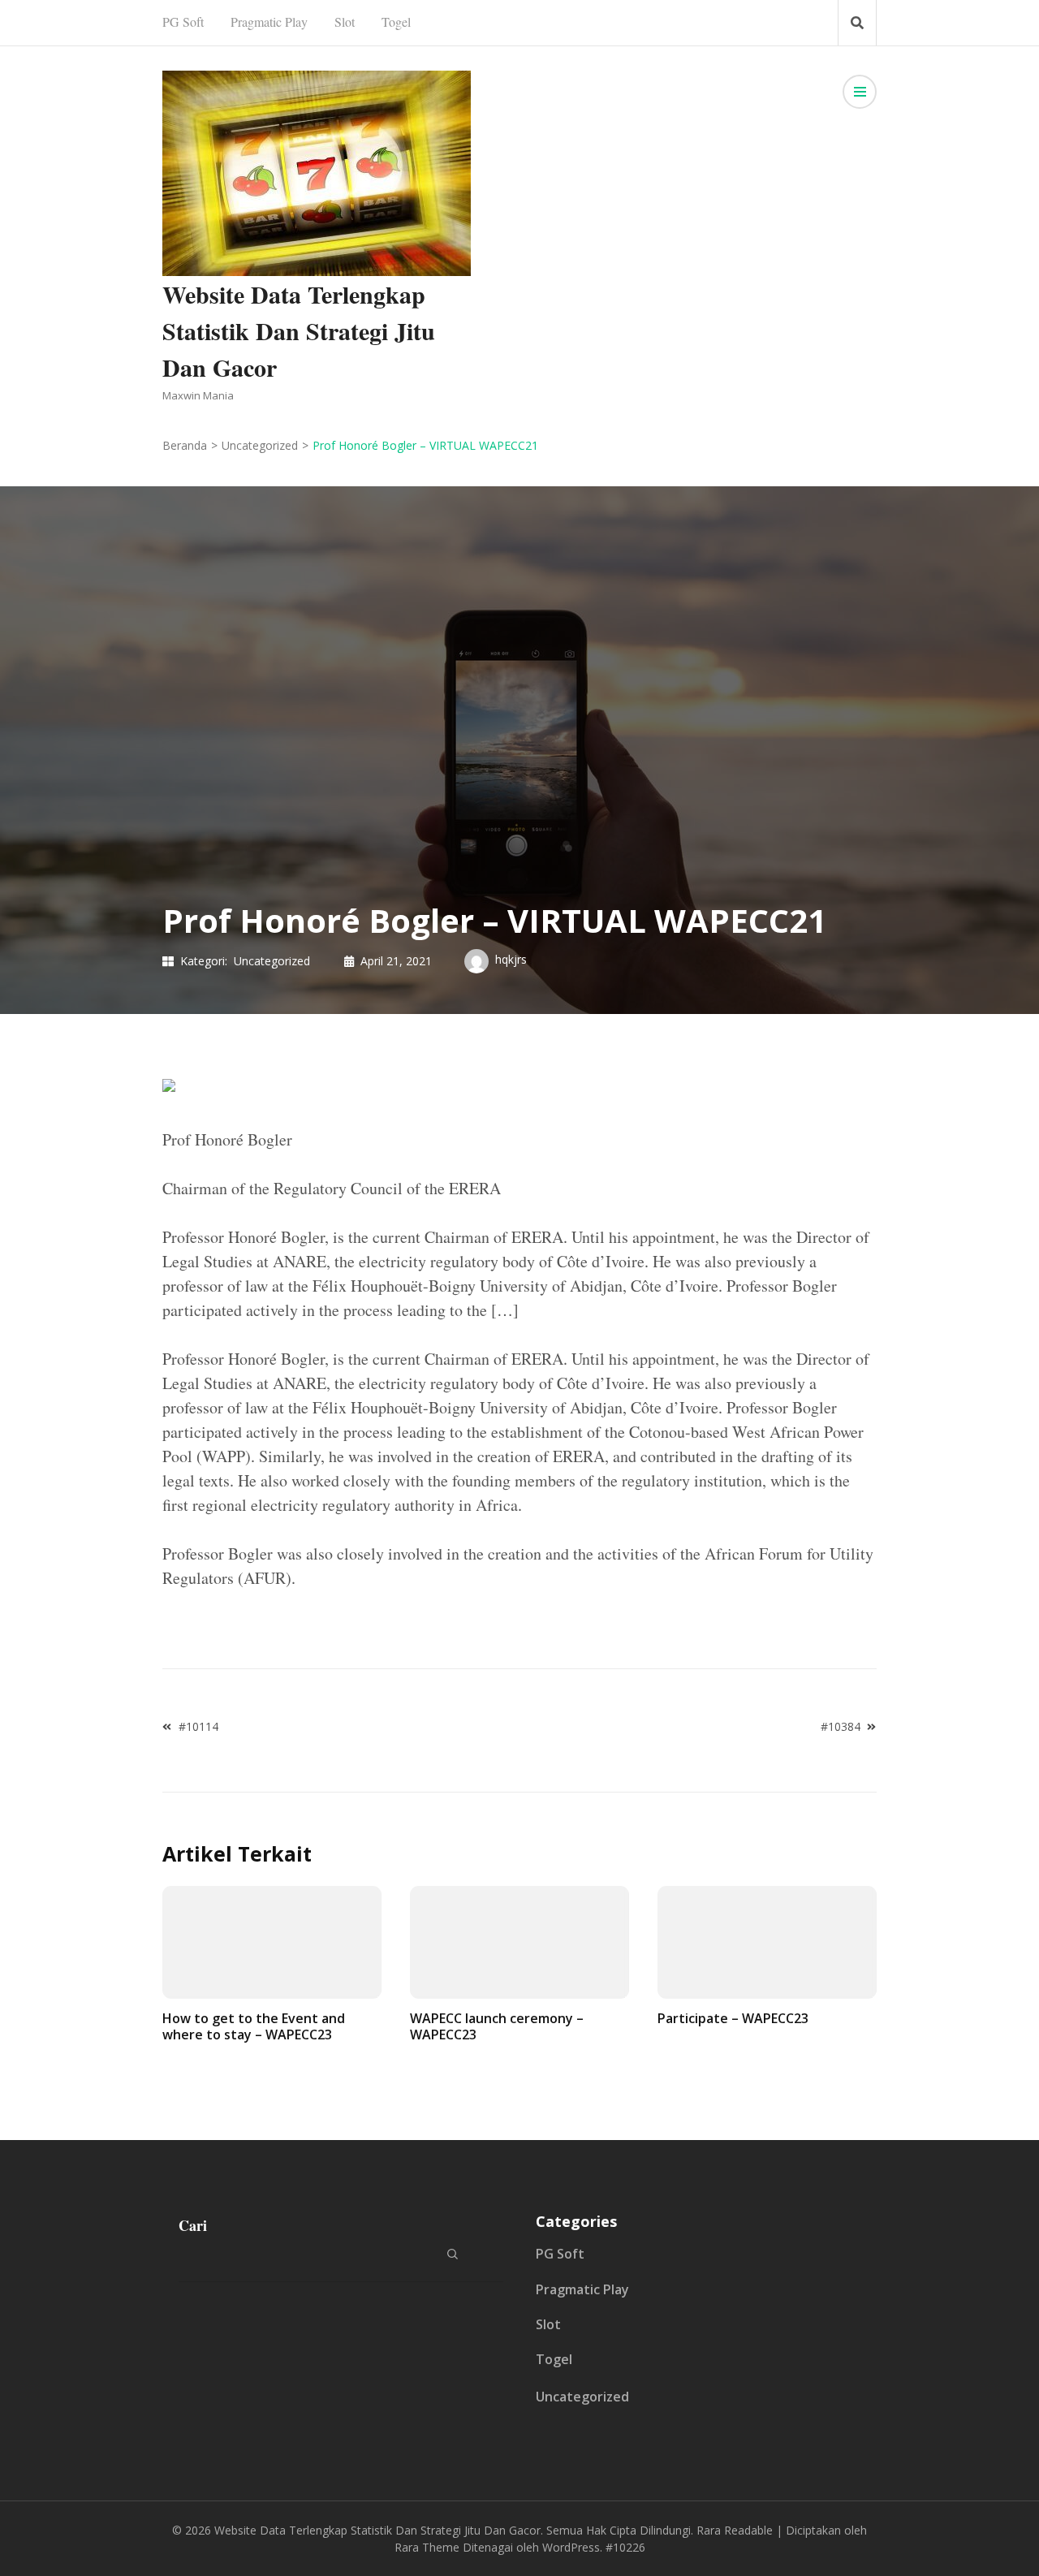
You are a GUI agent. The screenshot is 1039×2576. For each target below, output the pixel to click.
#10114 (198, 1726)
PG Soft (183, 22)
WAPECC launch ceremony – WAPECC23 (497, 2026)
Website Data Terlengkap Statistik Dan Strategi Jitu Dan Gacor (299, 330)
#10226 (625, 2547)
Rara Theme (427, 2547)
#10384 (841, 1726)
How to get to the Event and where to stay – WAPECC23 (254, 2026)
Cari (193, 2225)
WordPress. (572, 2547)
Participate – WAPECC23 (733, 2018)
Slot (345, 22)
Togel (396, 22)
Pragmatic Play (269, 22)
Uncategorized (272, 961)
